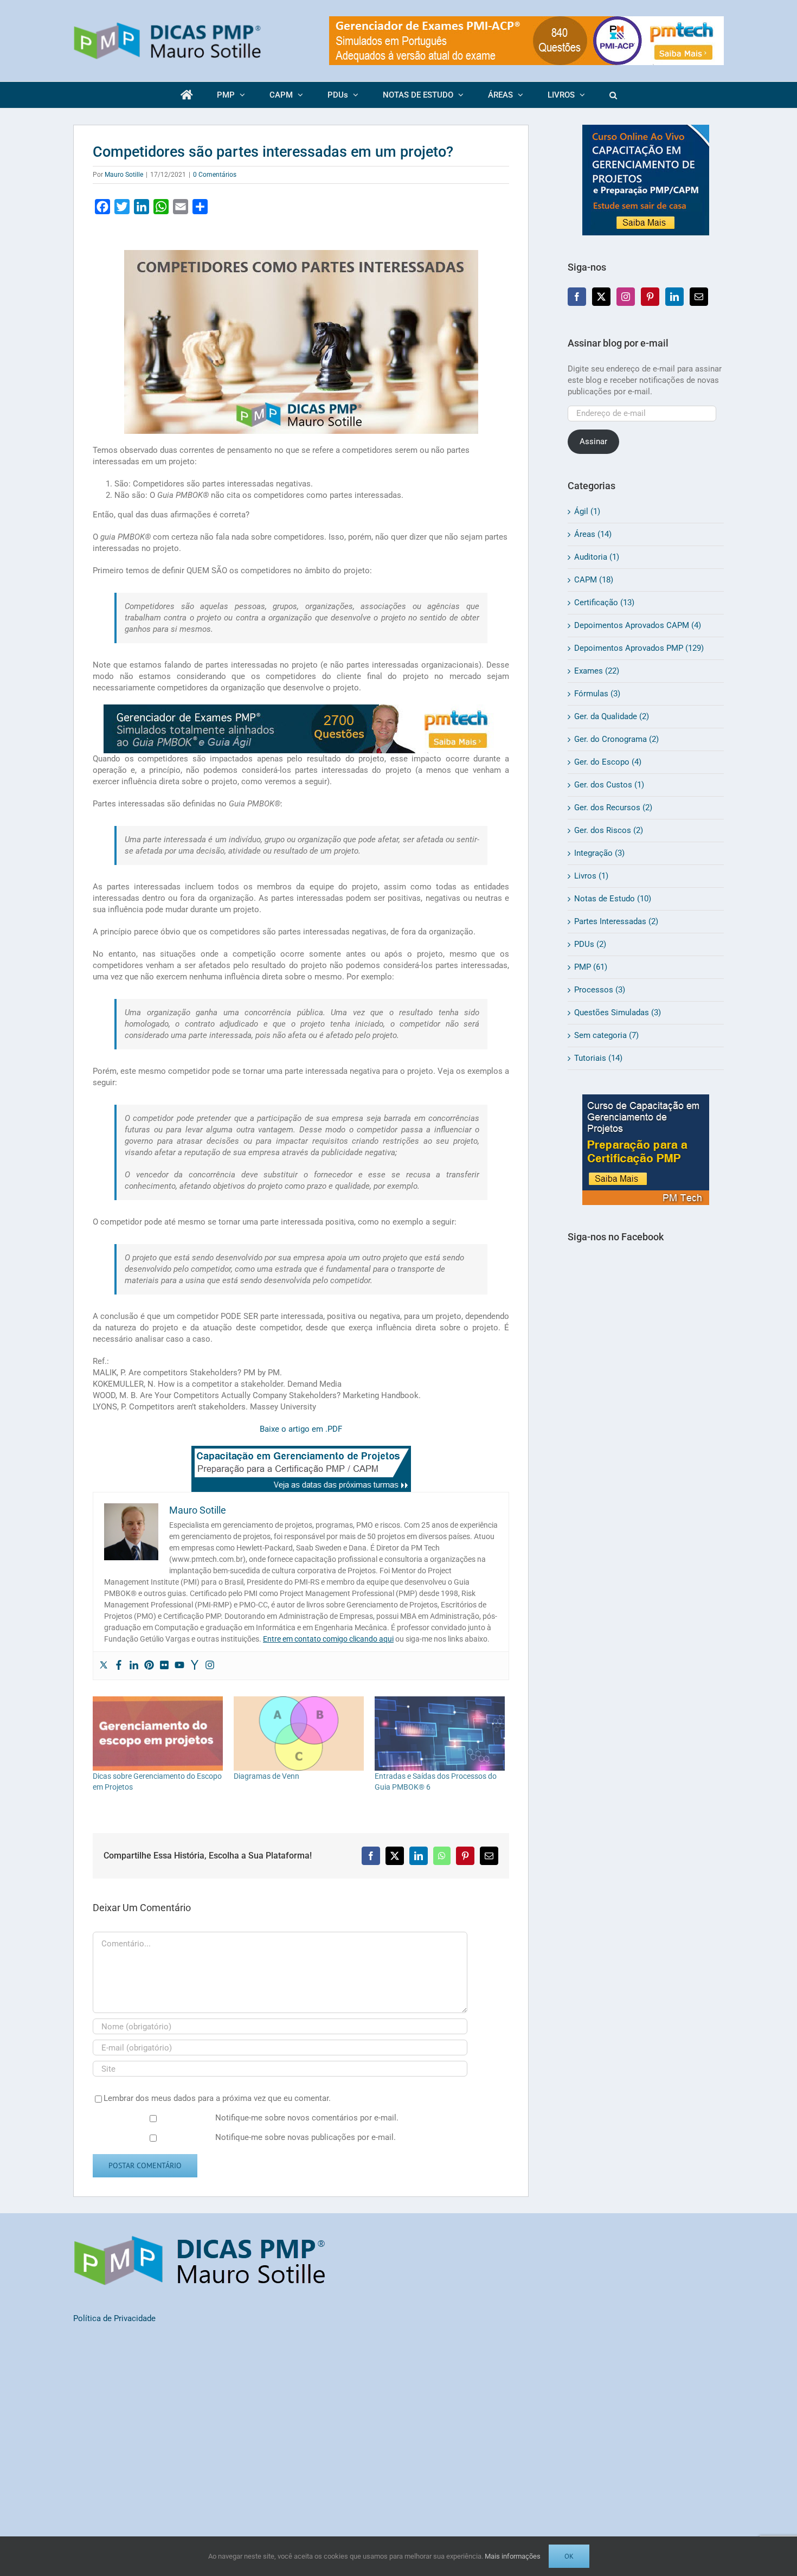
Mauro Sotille (124, 175)
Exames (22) (597, 671)
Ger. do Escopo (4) (608, 762)
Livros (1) (591, 876)
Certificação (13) (604, 603)
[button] (613, 95)
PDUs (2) (590, 944)
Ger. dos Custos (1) (609, 785)
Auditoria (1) (597, 557)
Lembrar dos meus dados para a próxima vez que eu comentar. (217, 2098)
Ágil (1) (587, 511)
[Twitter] (104, 1666)
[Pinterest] (149, 1666)
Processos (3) (600, 990)
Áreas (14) (593, 534)
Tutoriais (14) (598, 1058)
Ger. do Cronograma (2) (616, 739)
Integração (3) (599, 853)
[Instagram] (210, 1666)
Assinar (593, 441)
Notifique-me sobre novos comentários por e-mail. (307, 2118)
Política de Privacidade (114, 2318)
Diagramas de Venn (266, 1776)
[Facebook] (119, 1666)
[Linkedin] (134, 1666)
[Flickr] (164, 1666)
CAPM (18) (594, 580)
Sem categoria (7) (606, 1035)
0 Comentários (215, 175)
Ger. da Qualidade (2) (612, 716)
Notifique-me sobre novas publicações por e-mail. (306, 2137)
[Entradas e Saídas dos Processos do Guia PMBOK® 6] (440, 1734)
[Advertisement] (646, 1451)
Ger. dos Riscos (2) (609, 830)
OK (569, 2556)
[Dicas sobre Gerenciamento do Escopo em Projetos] (158, 1734)
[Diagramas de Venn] (299, 1734)
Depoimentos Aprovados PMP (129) (639, 648)
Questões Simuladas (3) (618, 1013)
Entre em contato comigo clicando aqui (328, 1639)
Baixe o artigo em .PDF (301, 1429)
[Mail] (699, 297)
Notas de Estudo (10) (613, 899)
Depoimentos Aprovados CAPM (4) (638, 625)
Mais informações (513, 2556)
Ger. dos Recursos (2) (613, 808)
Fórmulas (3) (597, 694)
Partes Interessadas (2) (616, 921)
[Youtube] (179, 1666)
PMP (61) (591, 967)
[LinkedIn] (674, 297)
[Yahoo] (195, 1666)
